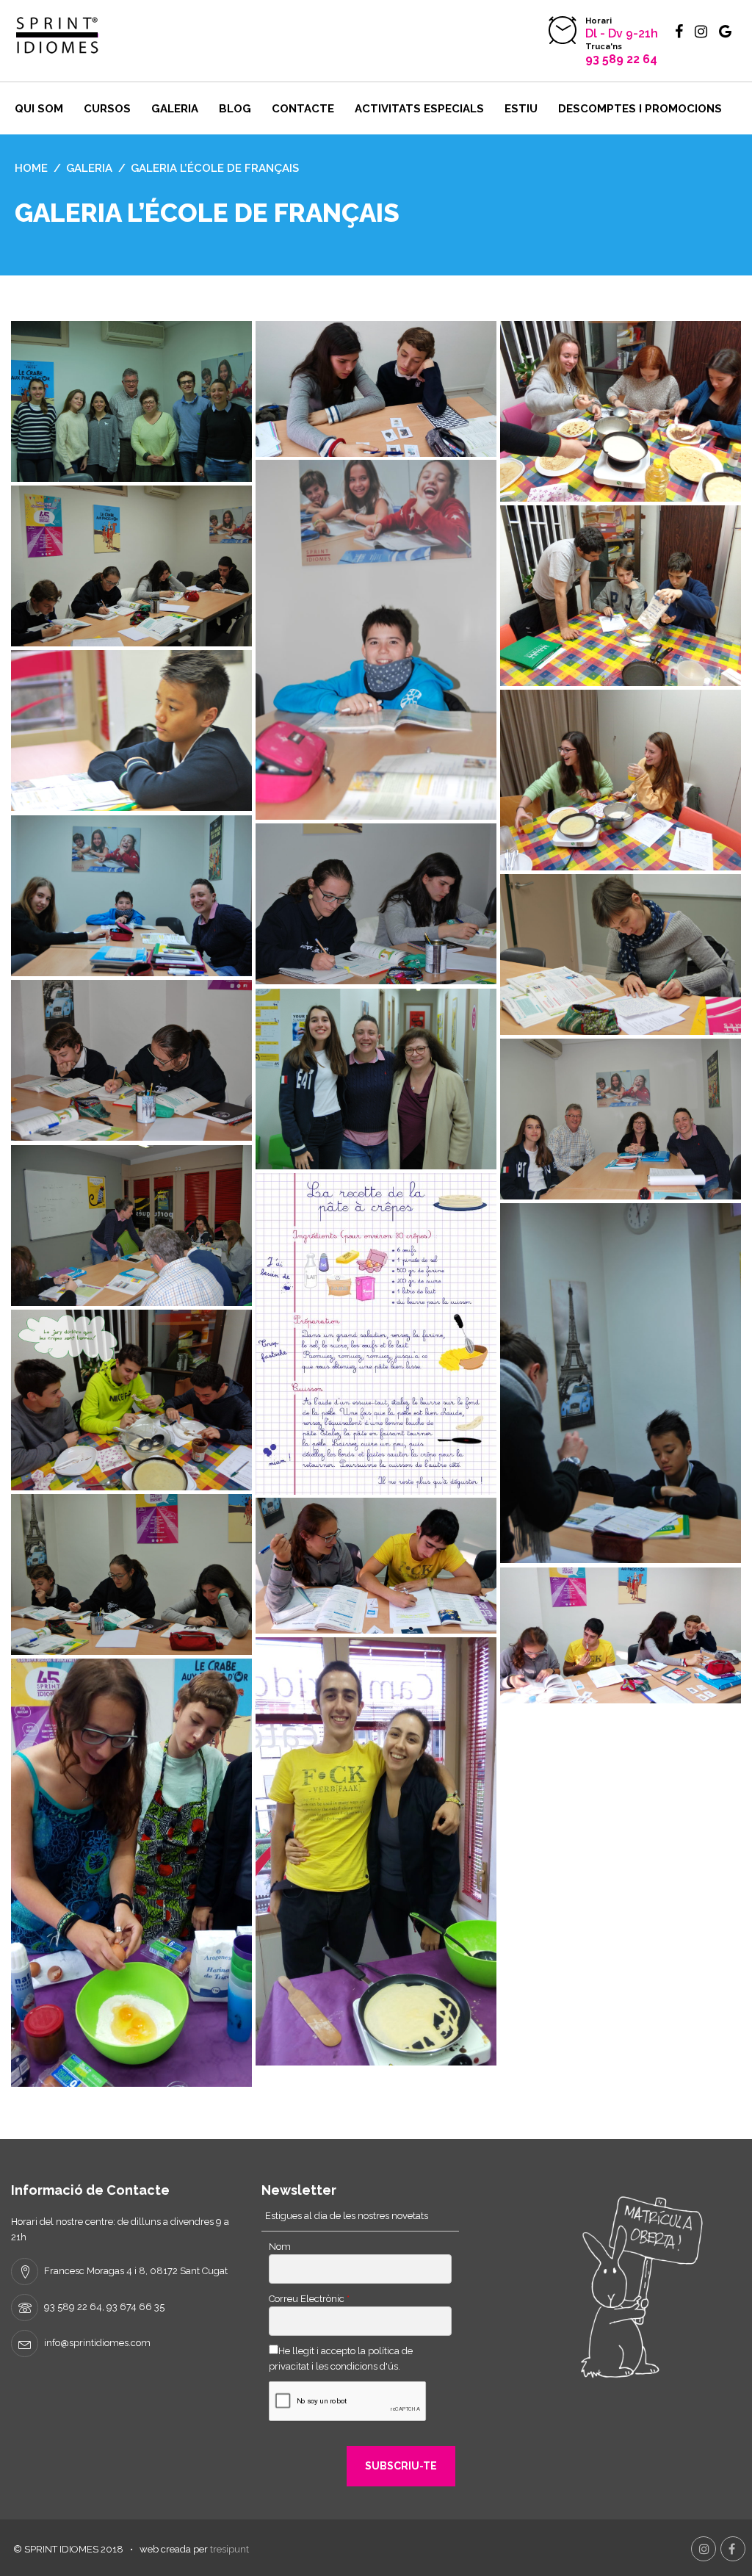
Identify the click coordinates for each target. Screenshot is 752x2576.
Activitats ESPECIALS (419, 109)
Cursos (107, 109)
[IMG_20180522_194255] (376, 389)
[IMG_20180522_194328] (376, 1566)
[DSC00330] (621, 596)
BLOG (235, 109)
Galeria (175, 109)
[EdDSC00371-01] (131, 1400)
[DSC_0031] (131, 896)
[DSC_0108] (621, 955)
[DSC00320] (621, 411)
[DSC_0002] (131, 730)
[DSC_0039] (621, 1119)
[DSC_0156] (131, 1574)
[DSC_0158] (131, 566)
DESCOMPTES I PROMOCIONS (640, 109)
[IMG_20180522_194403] (621, 1635)
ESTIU (521, 109)
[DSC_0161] (376, 904)
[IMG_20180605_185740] (131, 1873)
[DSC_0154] (131, 1060)
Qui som (39, 109)
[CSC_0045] (376, 1079)
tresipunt (229, 2549)
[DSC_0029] (376, 640)
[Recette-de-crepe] (376, 1334)
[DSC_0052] (131, 1226)
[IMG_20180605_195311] (376, 1851)
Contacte (303, 109)
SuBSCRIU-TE (401, 2466)
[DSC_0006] (131, 401)
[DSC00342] (621, 780)
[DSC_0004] (621, 1383)
